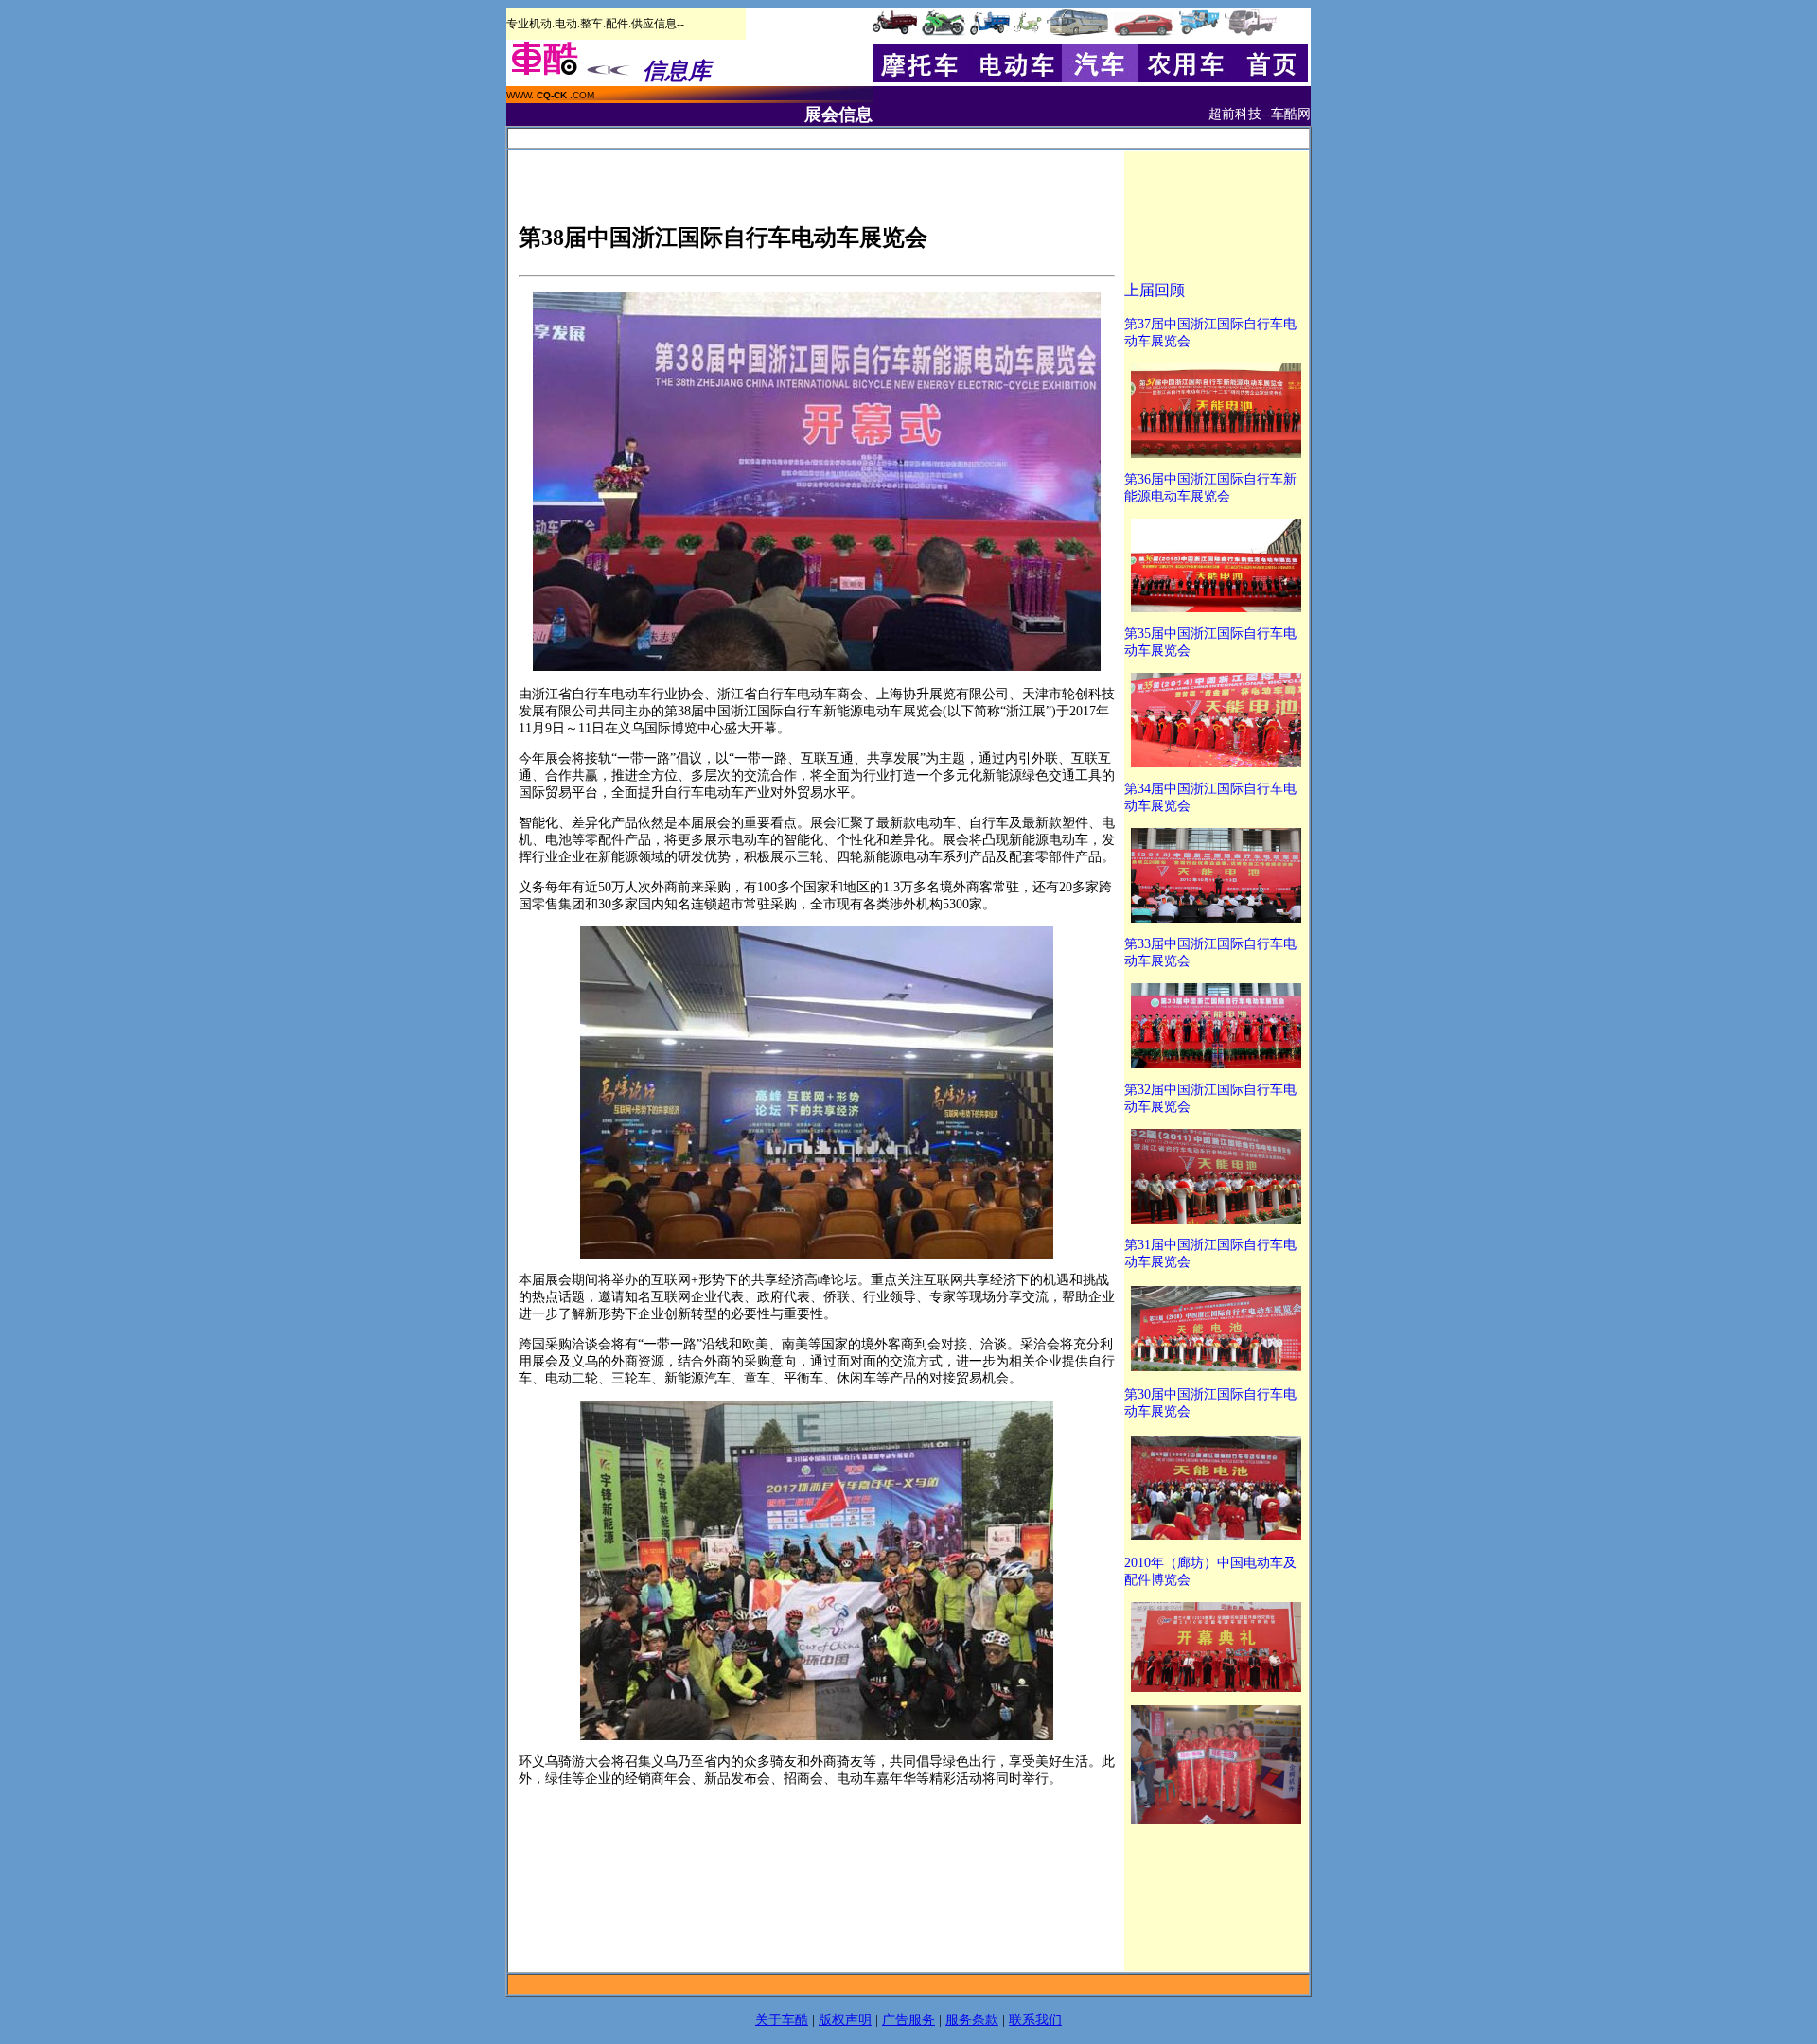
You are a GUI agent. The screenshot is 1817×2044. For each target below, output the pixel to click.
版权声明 (845, 2020)
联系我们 (1035, 2020)
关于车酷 (782, 2020)
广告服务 (908, 2020)
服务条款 (972, 2020)
